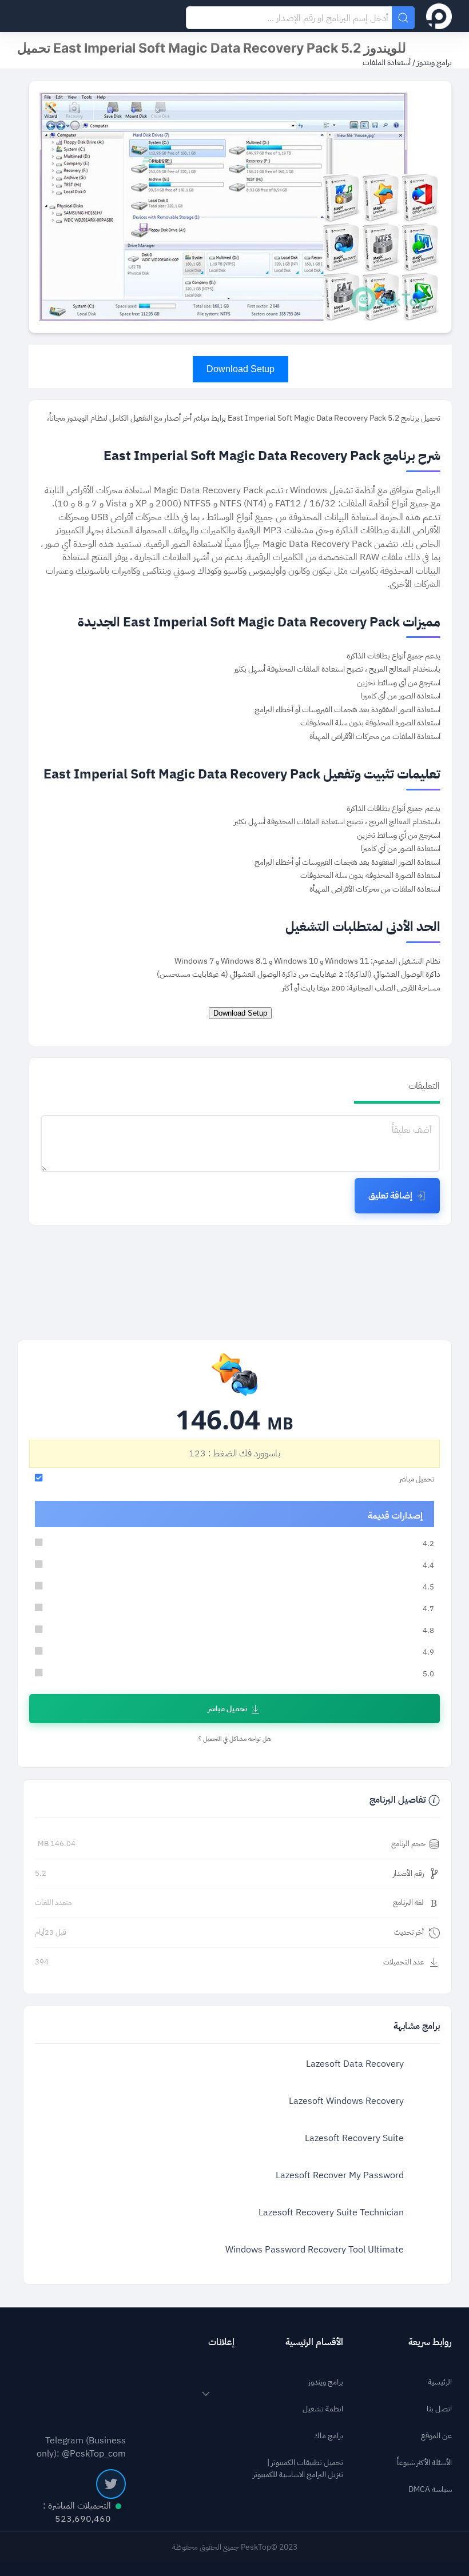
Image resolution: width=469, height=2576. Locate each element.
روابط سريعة (430, 2342)
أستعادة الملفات (387, 63)
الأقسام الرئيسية (314, 2342)
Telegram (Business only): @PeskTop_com (81, 2447)
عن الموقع (436, 2436)
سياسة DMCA (430, 2489)
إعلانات (221, 2342)
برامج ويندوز (434, 63)
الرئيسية (440, 2382)
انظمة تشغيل (323, 2409)
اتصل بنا (439, 2409)
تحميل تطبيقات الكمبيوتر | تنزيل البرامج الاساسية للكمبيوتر (298, 2469)
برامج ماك (328, 2436)
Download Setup (241, 369)
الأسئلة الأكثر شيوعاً (424, 2463)
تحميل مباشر (227, 1709)
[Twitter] (111, 2484)
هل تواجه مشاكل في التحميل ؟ (235, 1739)
